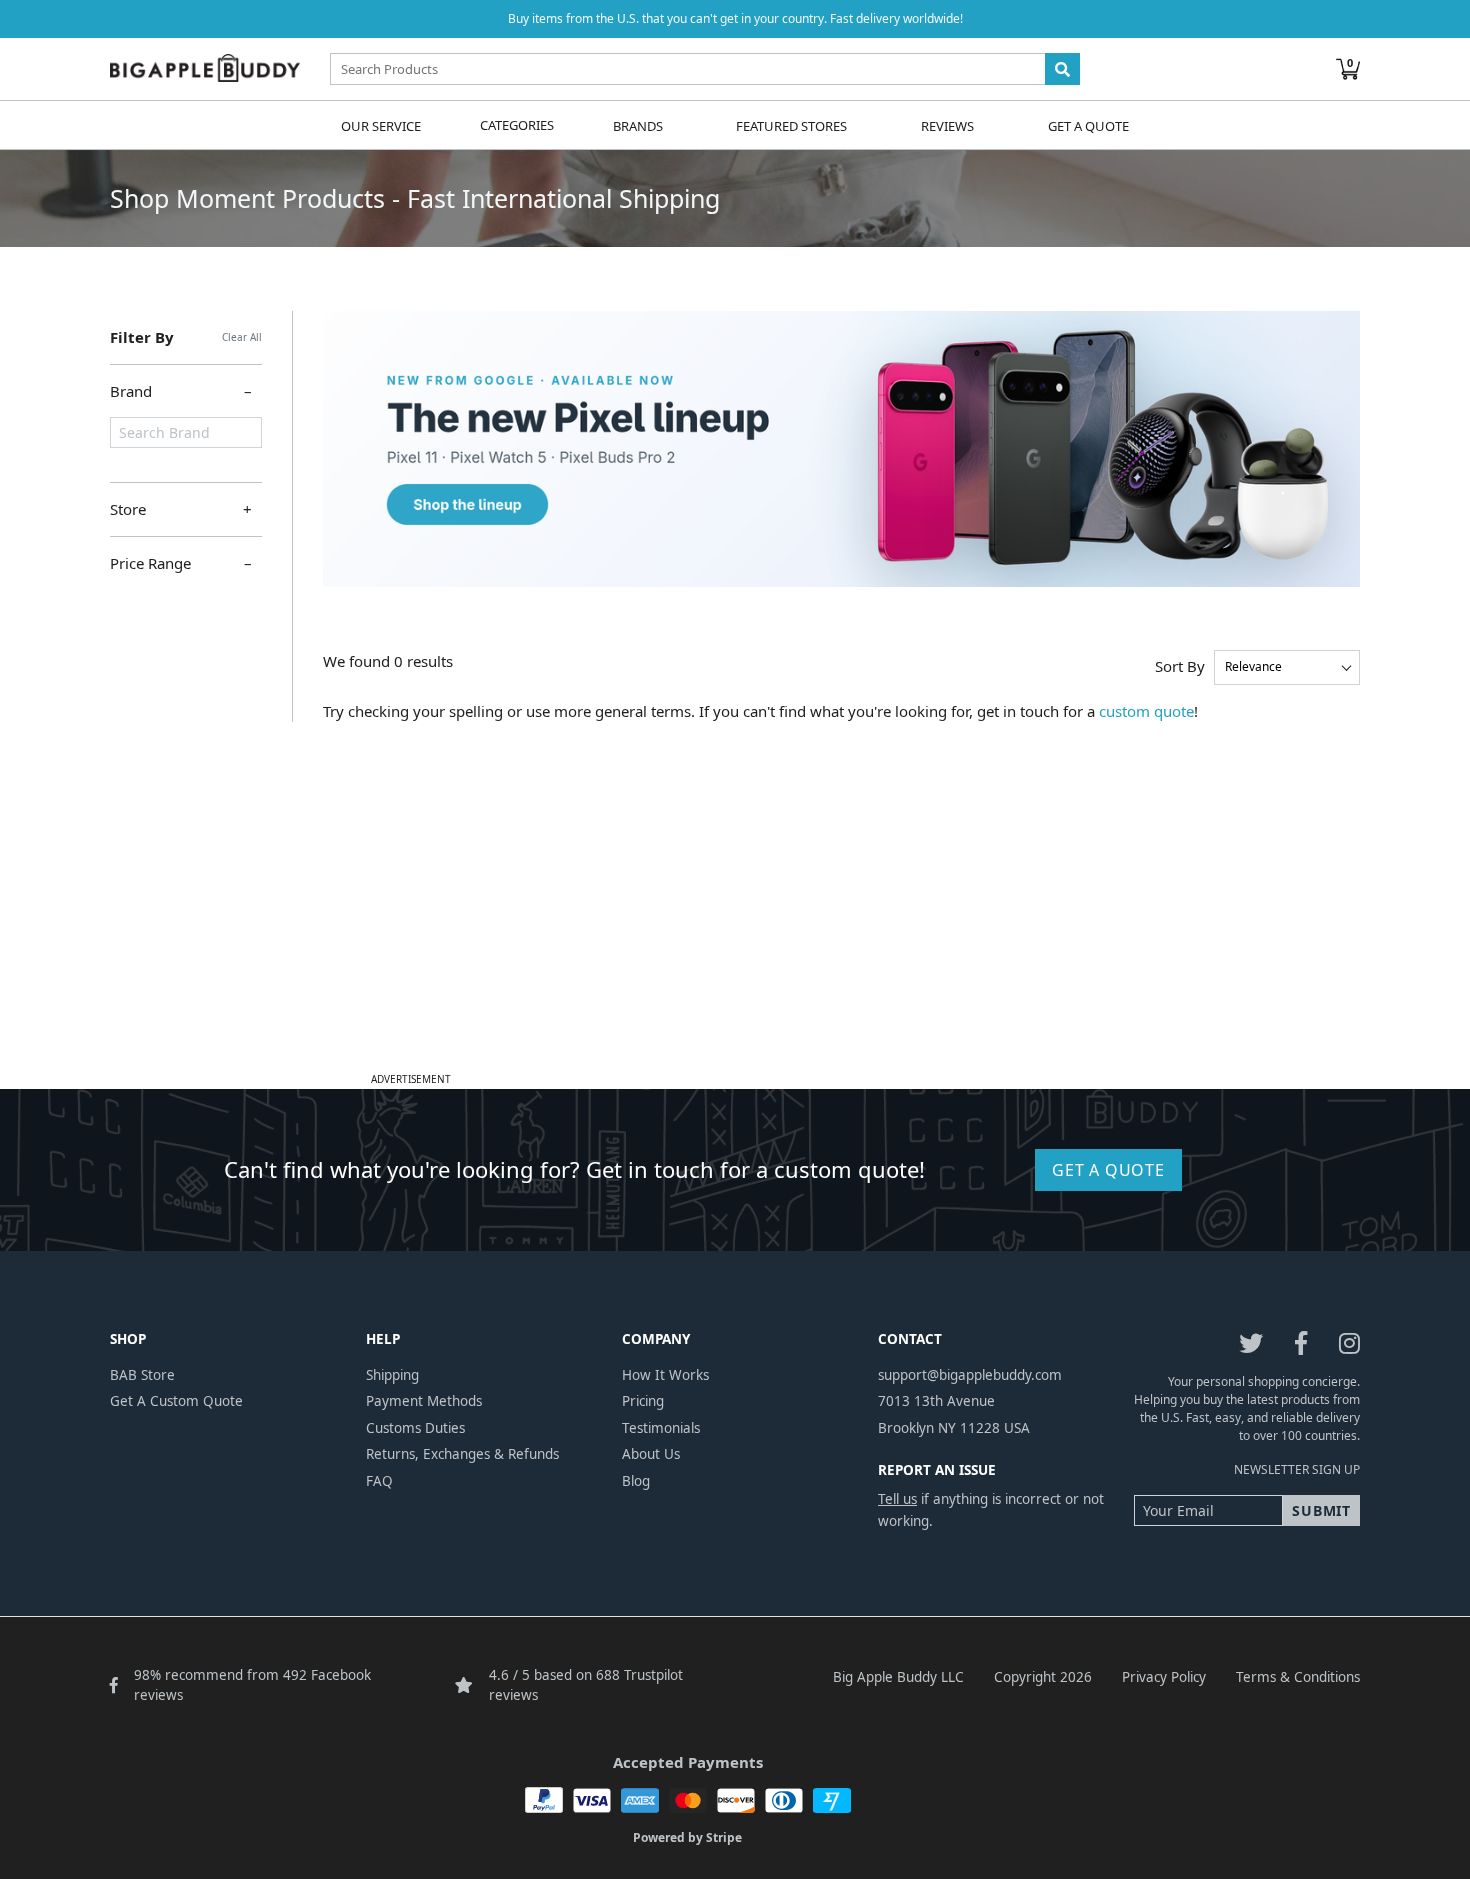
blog (636, 1481)
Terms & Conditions (1298, 1677)
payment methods (424, 1401)
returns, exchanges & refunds (462, 1454)
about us (651, 1454)
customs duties (415, 1428)
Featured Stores (791, 125)
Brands (638, 125)
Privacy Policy (1164, 1677)
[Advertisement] (735, 926)
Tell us (897, 1499)
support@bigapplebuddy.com (970, 1375)
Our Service (381, 125)
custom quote (1146, 711)
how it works (665, 1375)
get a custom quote (176, 1401)
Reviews (947, 125)
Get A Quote (1088, 125)
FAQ (379, 1481)
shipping (392, 1375)
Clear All (242, 337)
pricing (643, 1401)
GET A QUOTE (1108, 1170)
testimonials (661, 1428)
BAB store (142, 1375)
